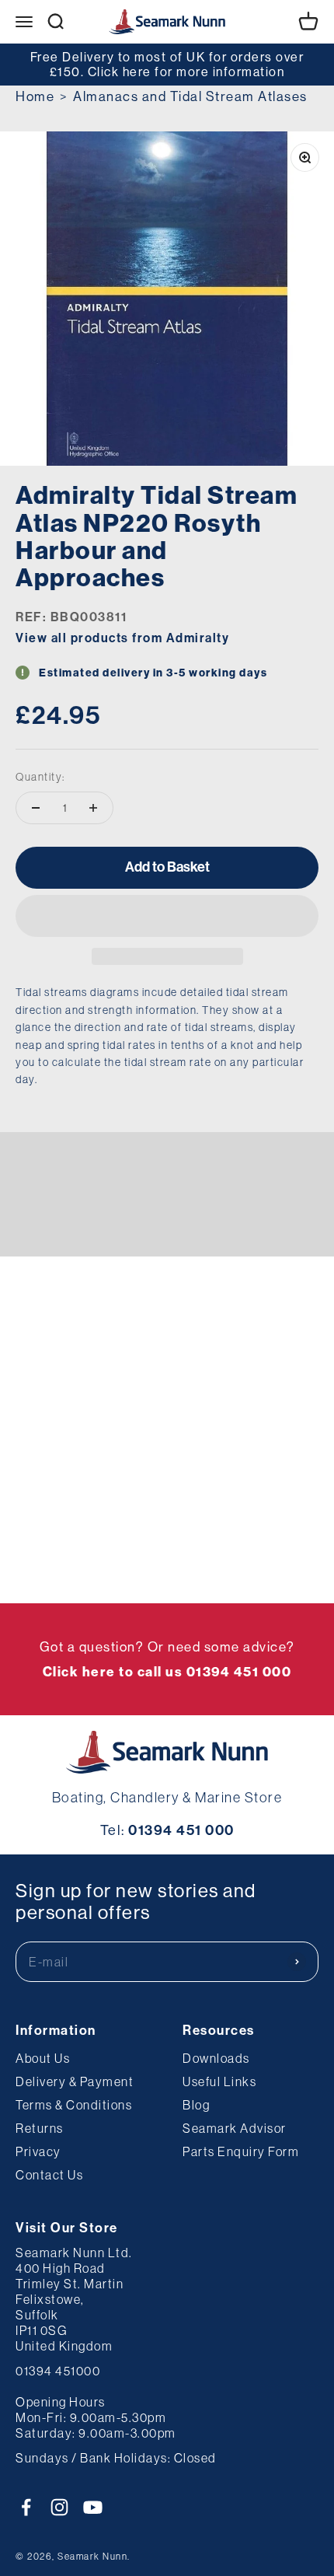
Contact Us (49, 2175)
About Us (43, 2058)
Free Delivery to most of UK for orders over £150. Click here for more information (167, 64)
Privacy (38, 2151)
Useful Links (219, 2081)
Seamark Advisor (235, 2128)
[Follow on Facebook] (26, 2507)
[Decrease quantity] (36, 808)
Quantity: (40, 777)
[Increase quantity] (93, 808)
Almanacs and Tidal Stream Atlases (190, 96)
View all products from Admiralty (122, 638)
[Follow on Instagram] (59, 2507)
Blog (196, 2105)
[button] (167, 916)
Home (35, 96)
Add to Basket (167, 867)
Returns (40, 2128)
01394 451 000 (181, 1830)
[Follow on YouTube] (93, 2507)
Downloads (216, 2058)
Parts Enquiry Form (241, 2151)
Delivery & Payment (75, 2081)
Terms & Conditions (74, 2105)
